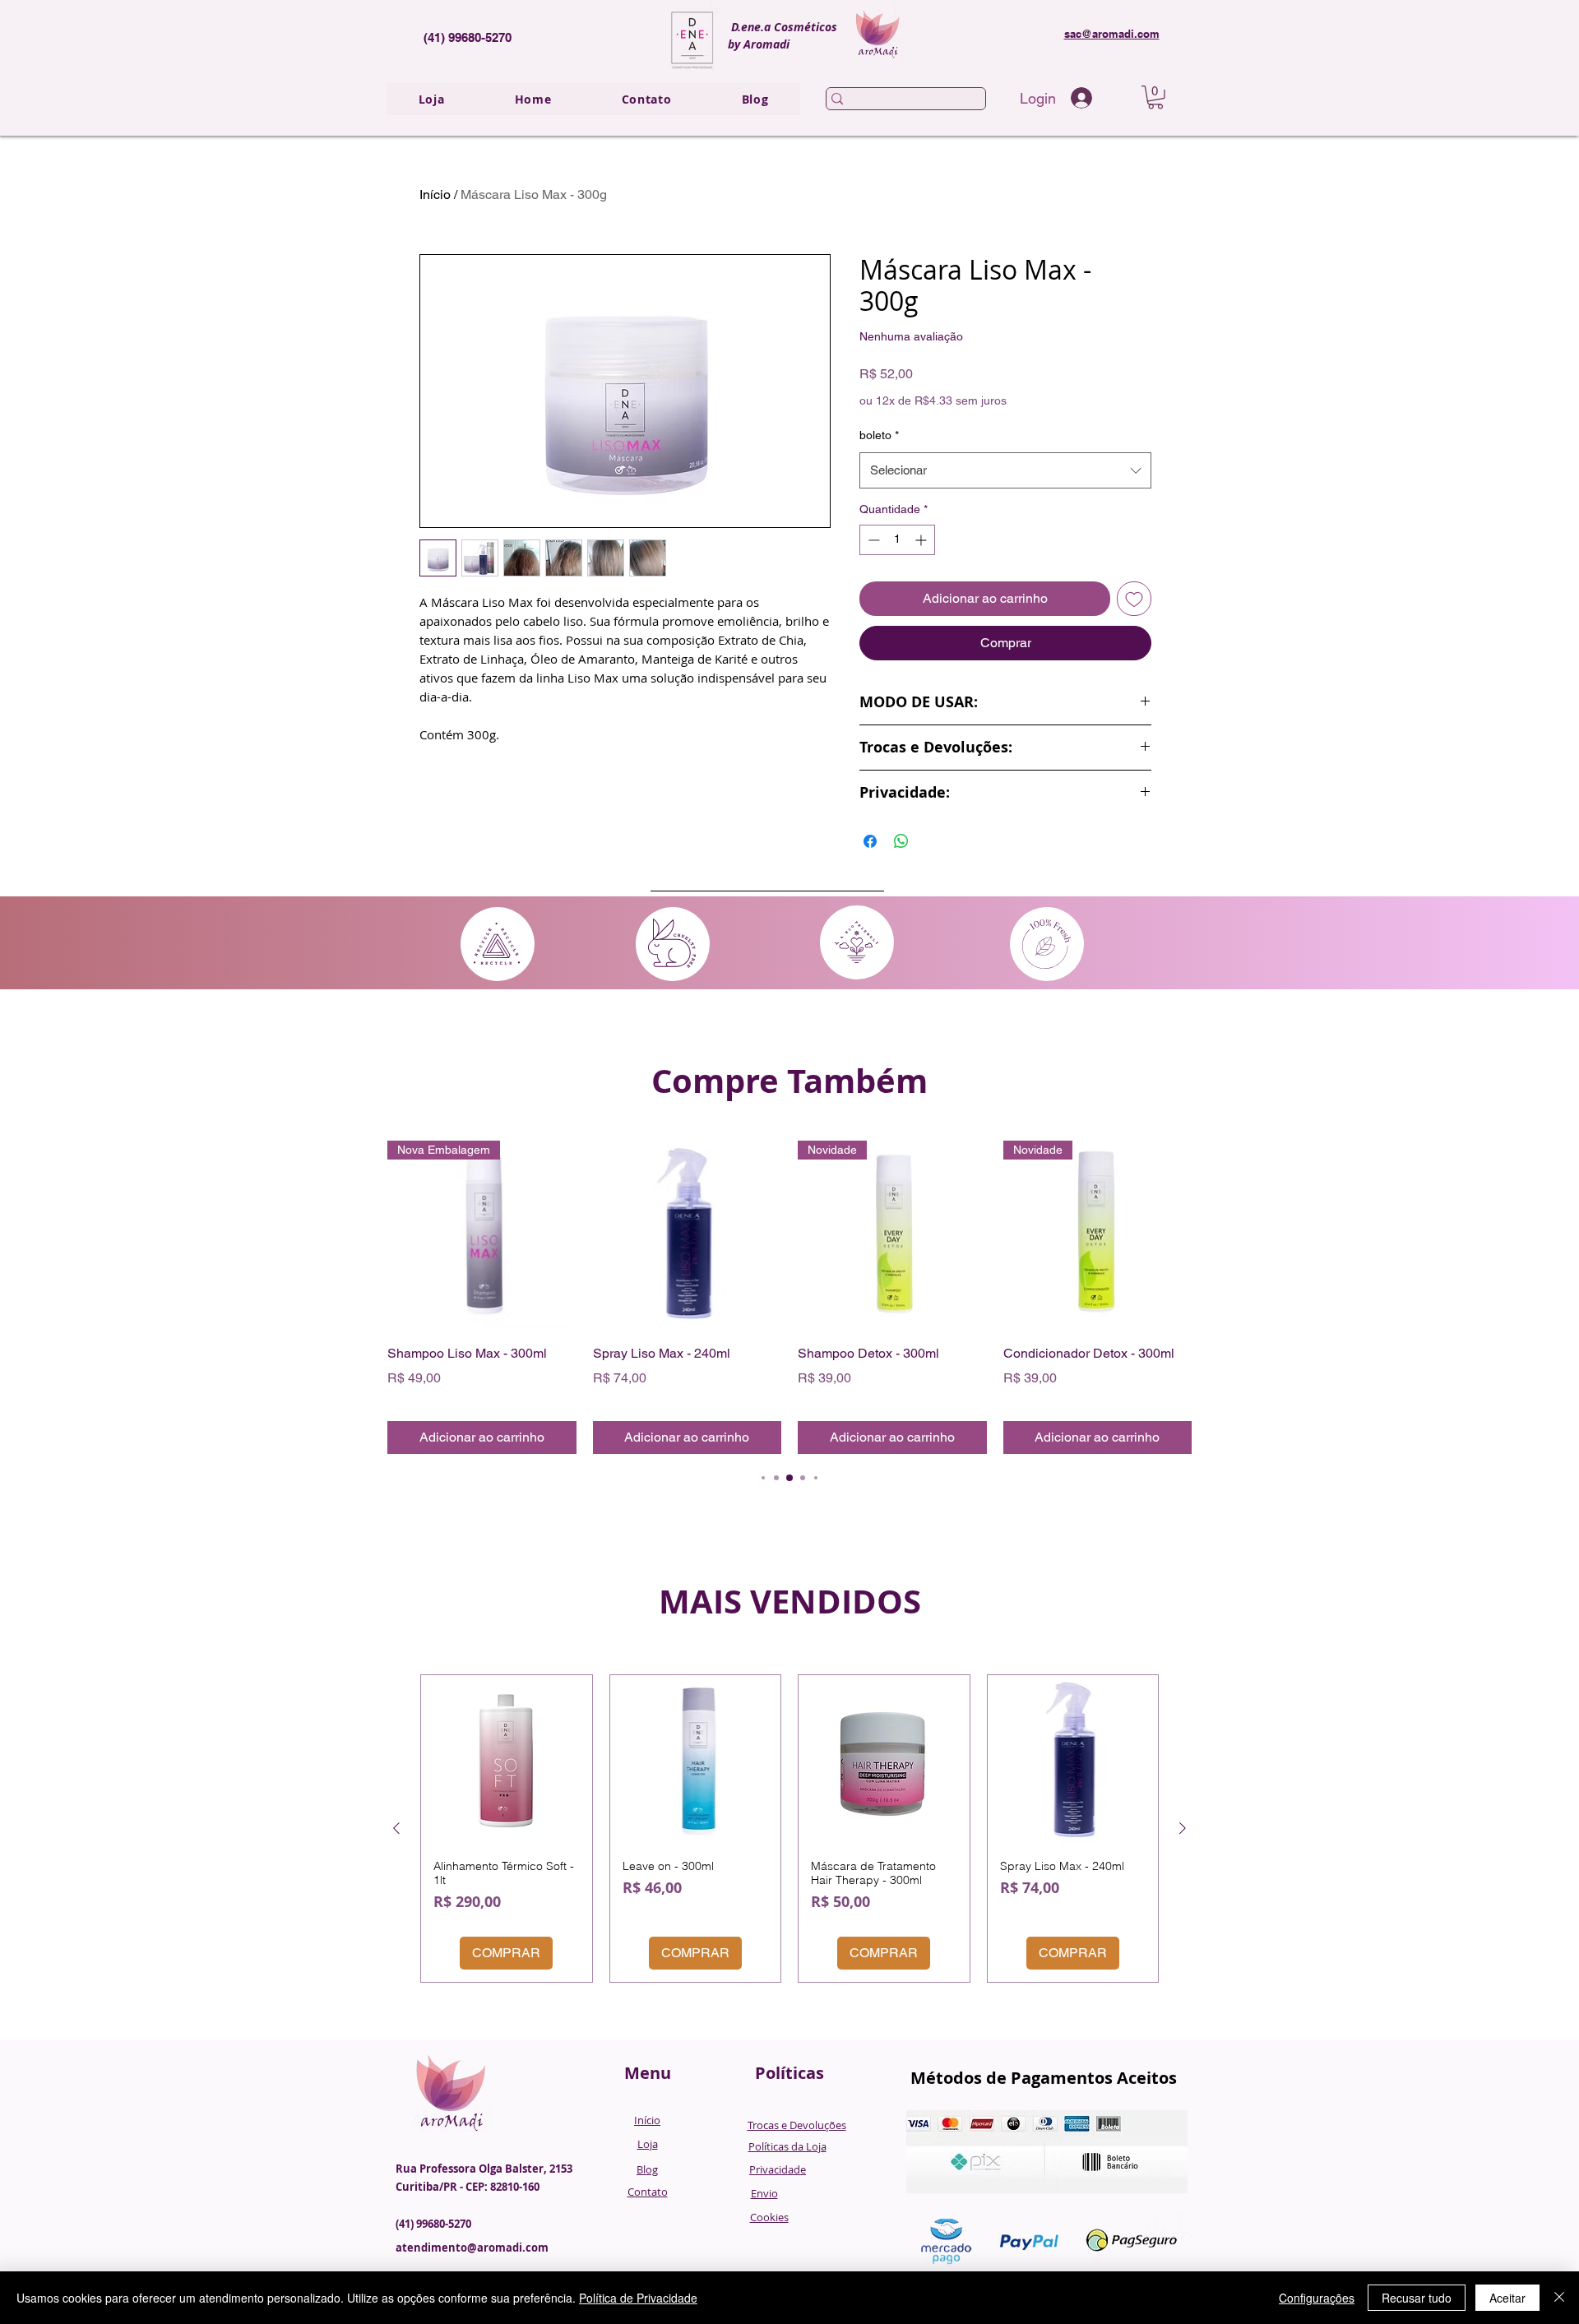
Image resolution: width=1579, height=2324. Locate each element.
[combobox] (1005, 470)
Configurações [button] (1317, 2298)
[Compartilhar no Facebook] (870, 841)
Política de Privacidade (638, 2298)
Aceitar (1507, 2298)
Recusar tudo (1417, 2298)
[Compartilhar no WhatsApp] (901, 841)
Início (435, 194)
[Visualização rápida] (688, 1235)
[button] (1155, 97)
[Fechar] (1559, 2298)
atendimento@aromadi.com (472, 2248)
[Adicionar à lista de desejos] (1134, 599)
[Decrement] (872, 540)
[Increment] (922, 540)
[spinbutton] (897, 540)
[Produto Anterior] (396, 1828)
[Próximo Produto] (1183, 1828)
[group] (789, 1298)
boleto (879, 435)
